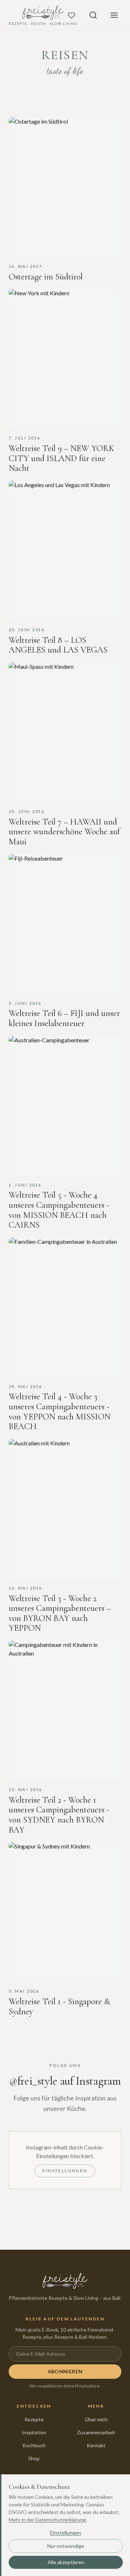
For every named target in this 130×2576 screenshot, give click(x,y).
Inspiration (34, 2432)
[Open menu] (114, 15)
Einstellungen (65, 2171)
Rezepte (34, 2419)
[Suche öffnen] (93, 15)
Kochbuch (34, 2445)
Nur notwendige (66, 2546)
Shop (34, 2458)
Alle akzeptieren (66, 2562)
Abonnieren (65, 2371)
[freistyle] (65, 2281)
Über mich (96, 2419)
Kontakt (96, 2445)
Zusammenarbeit (96, 2432)
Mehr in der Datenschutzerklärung (47, 2520)
